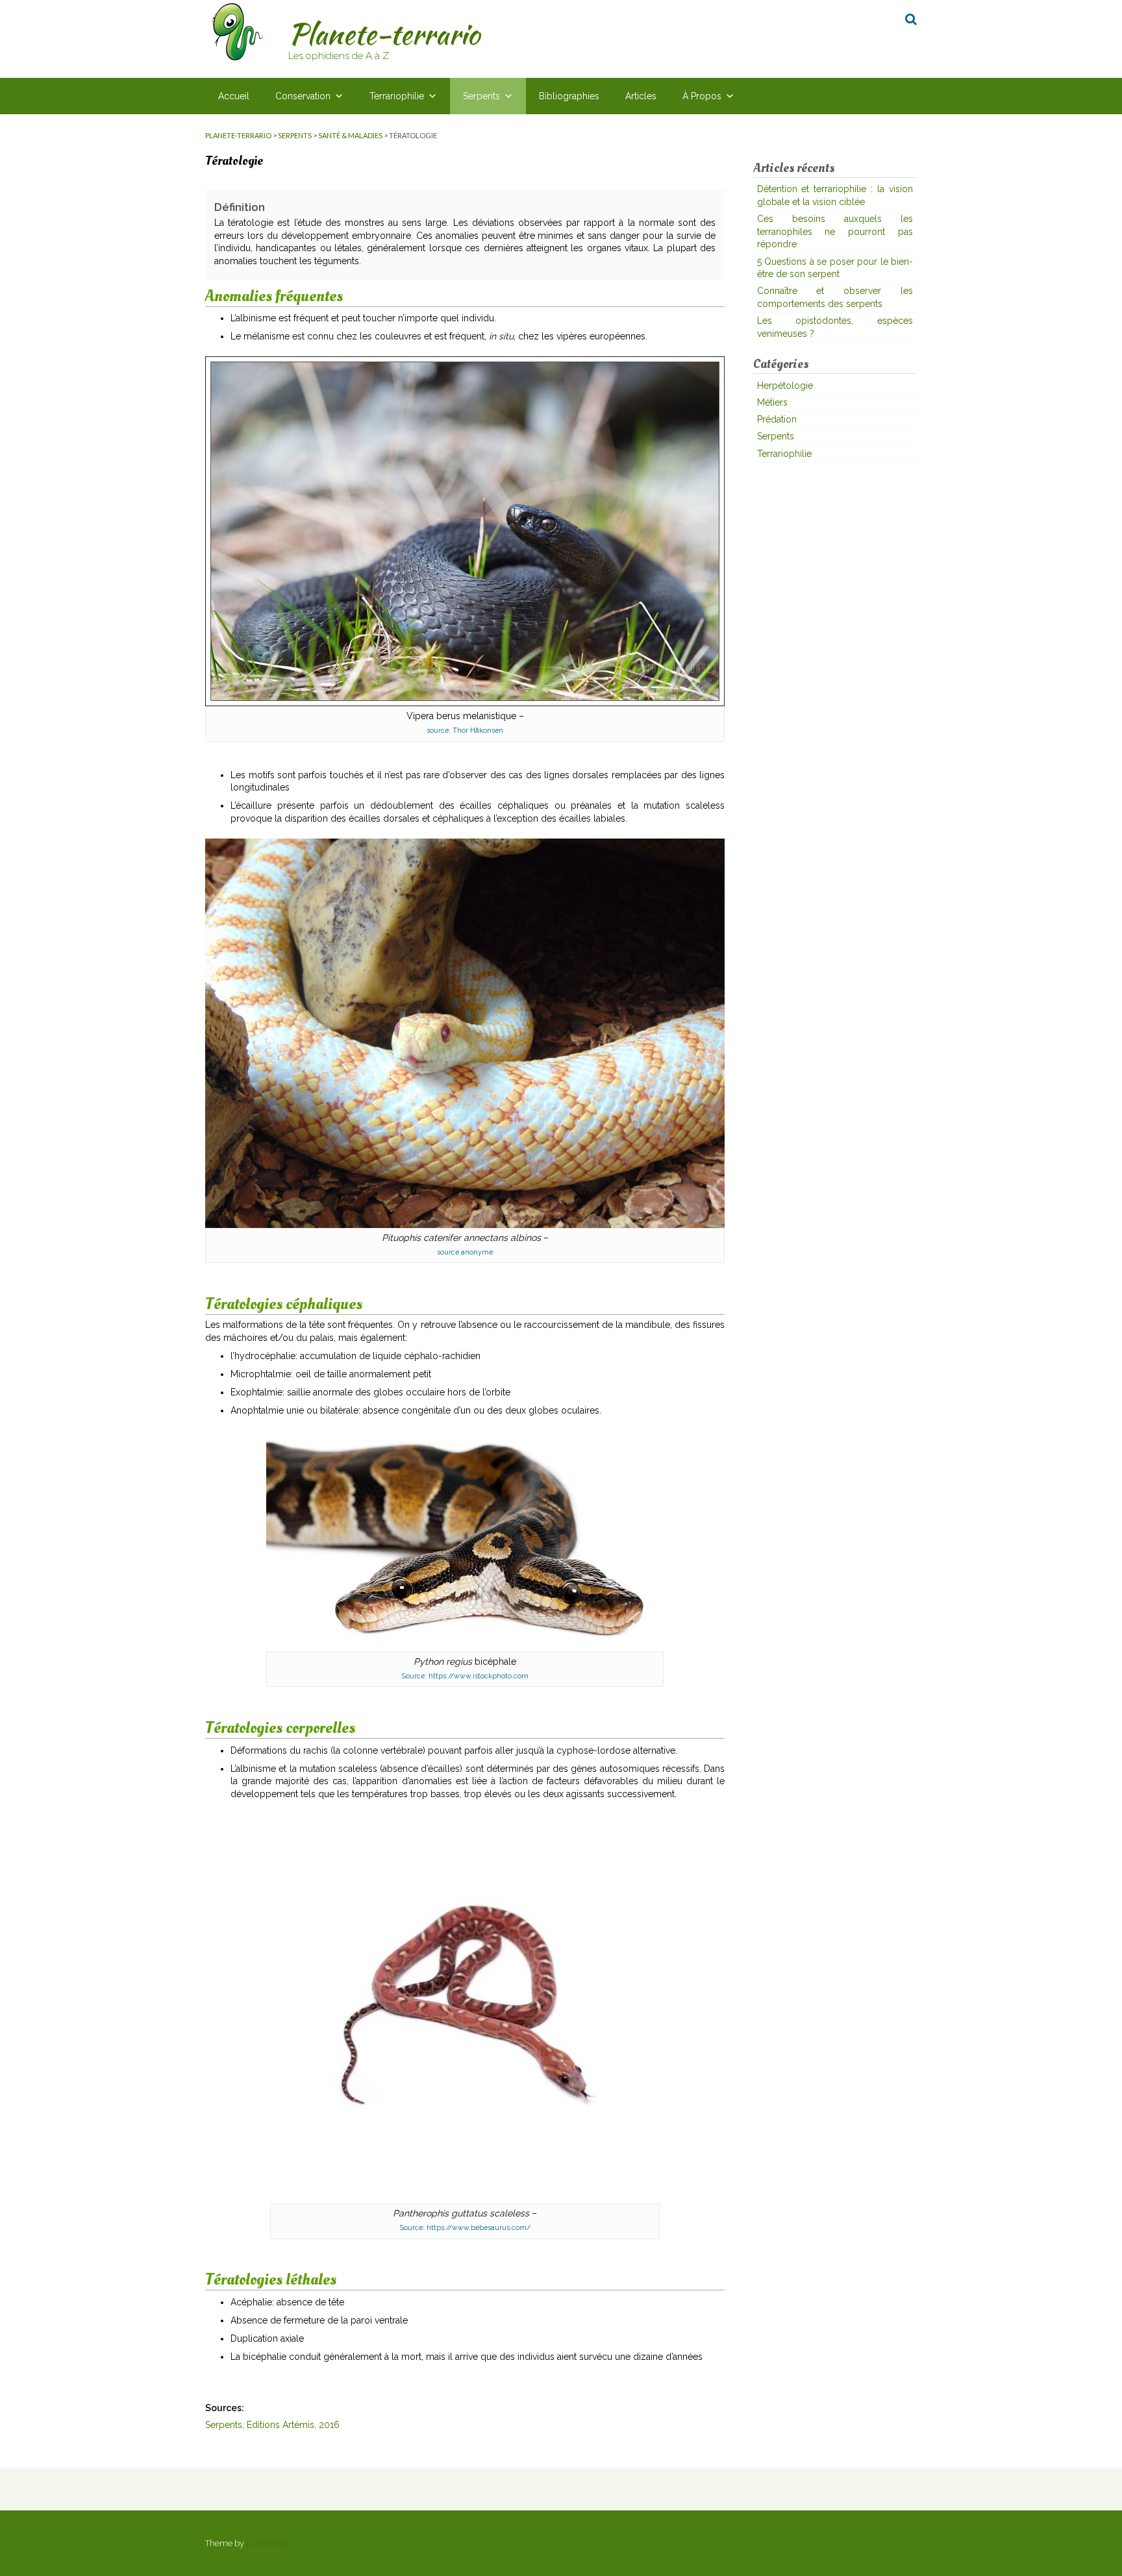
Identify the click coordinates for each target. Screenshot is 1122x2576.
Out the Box (269, 2543)
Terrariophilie (397, 96)
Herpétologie (785, 386)
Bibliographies (569, 96)
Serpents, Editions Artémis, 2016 (272, 2425)
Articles (641, 96)
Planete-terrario (384, 34)
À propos (702, 96)
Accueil (234, 96)
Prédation (777, 419)
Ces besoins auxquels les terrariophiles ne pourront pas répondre (835, 231)
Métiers (772, 402)
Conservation (303, 96)
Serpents (481, 96)
